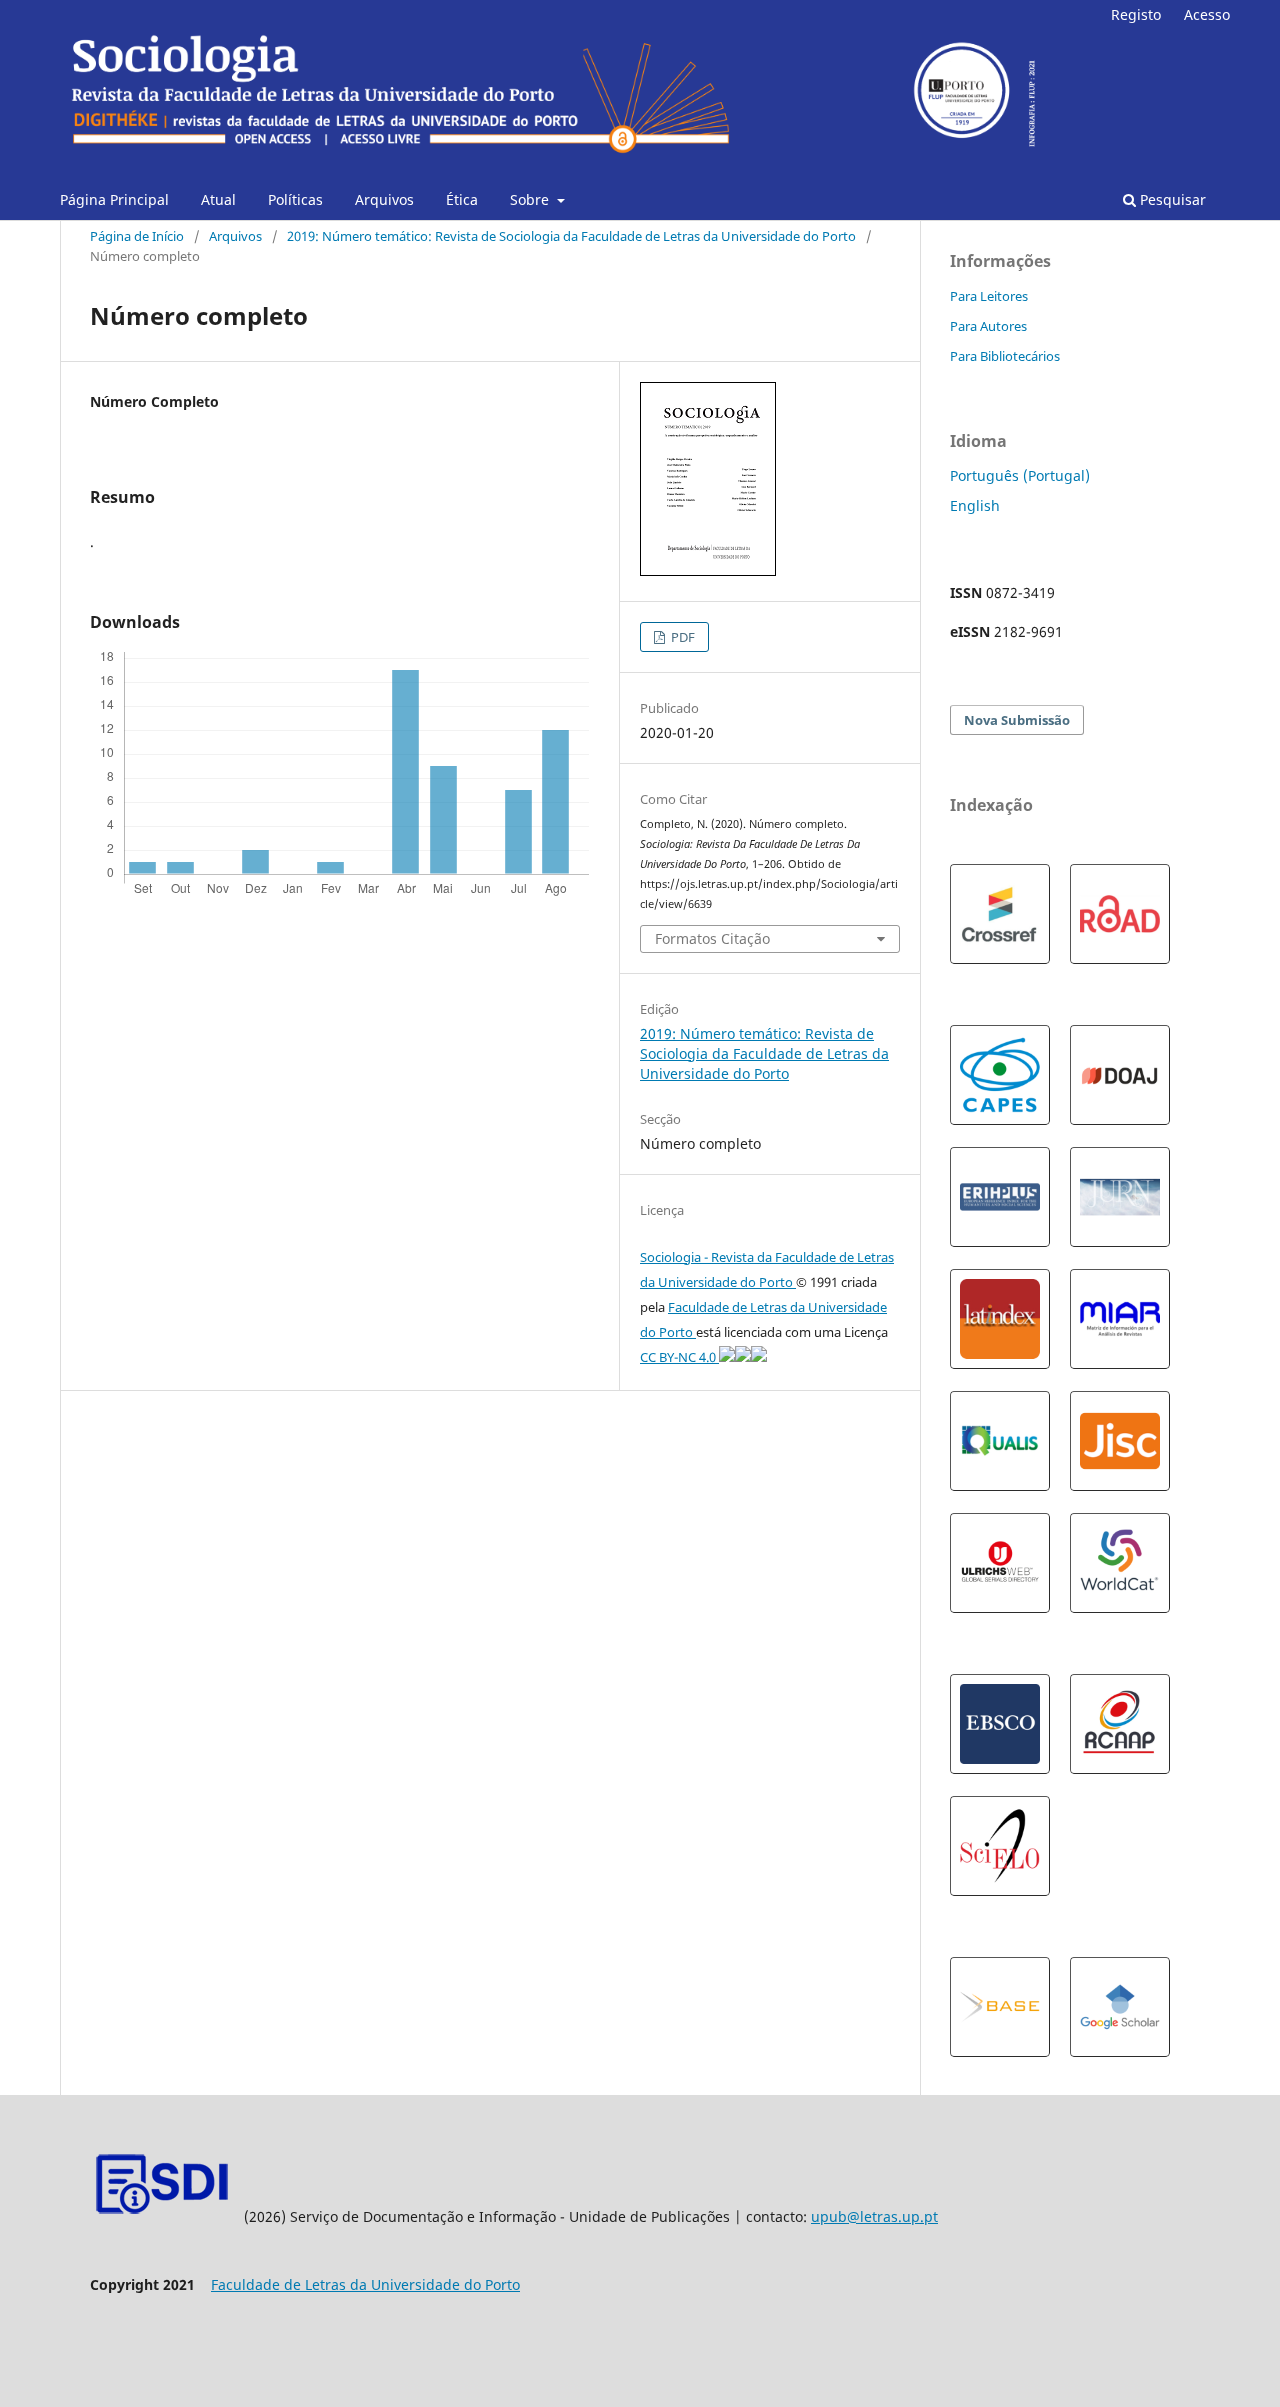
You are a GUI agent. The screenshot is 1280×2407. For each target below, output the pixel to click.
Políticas (295, 199)
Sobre (531, 199)
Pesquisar (1171, 199)
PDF (681, 637)
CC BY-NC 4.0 (679, 1357)
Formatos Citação (712, 938)
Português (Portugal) (1020, 475)
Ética (462, 199)
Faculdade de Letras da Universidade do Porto (365, 2284)
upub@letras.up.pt (874, 2216)
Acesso (1207, 14)
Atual (218, 199)
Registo (1136, 14)
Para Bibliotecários (1005, 356)
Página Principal (114, 199)
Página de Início (137, 236)
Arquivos (384, 199)
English (975, 505)
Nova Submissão (1017, 720)
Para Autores (988, 326)
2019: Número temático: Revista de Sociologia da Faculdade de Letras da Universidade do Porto (571, 236)
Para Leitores (989, 296)
